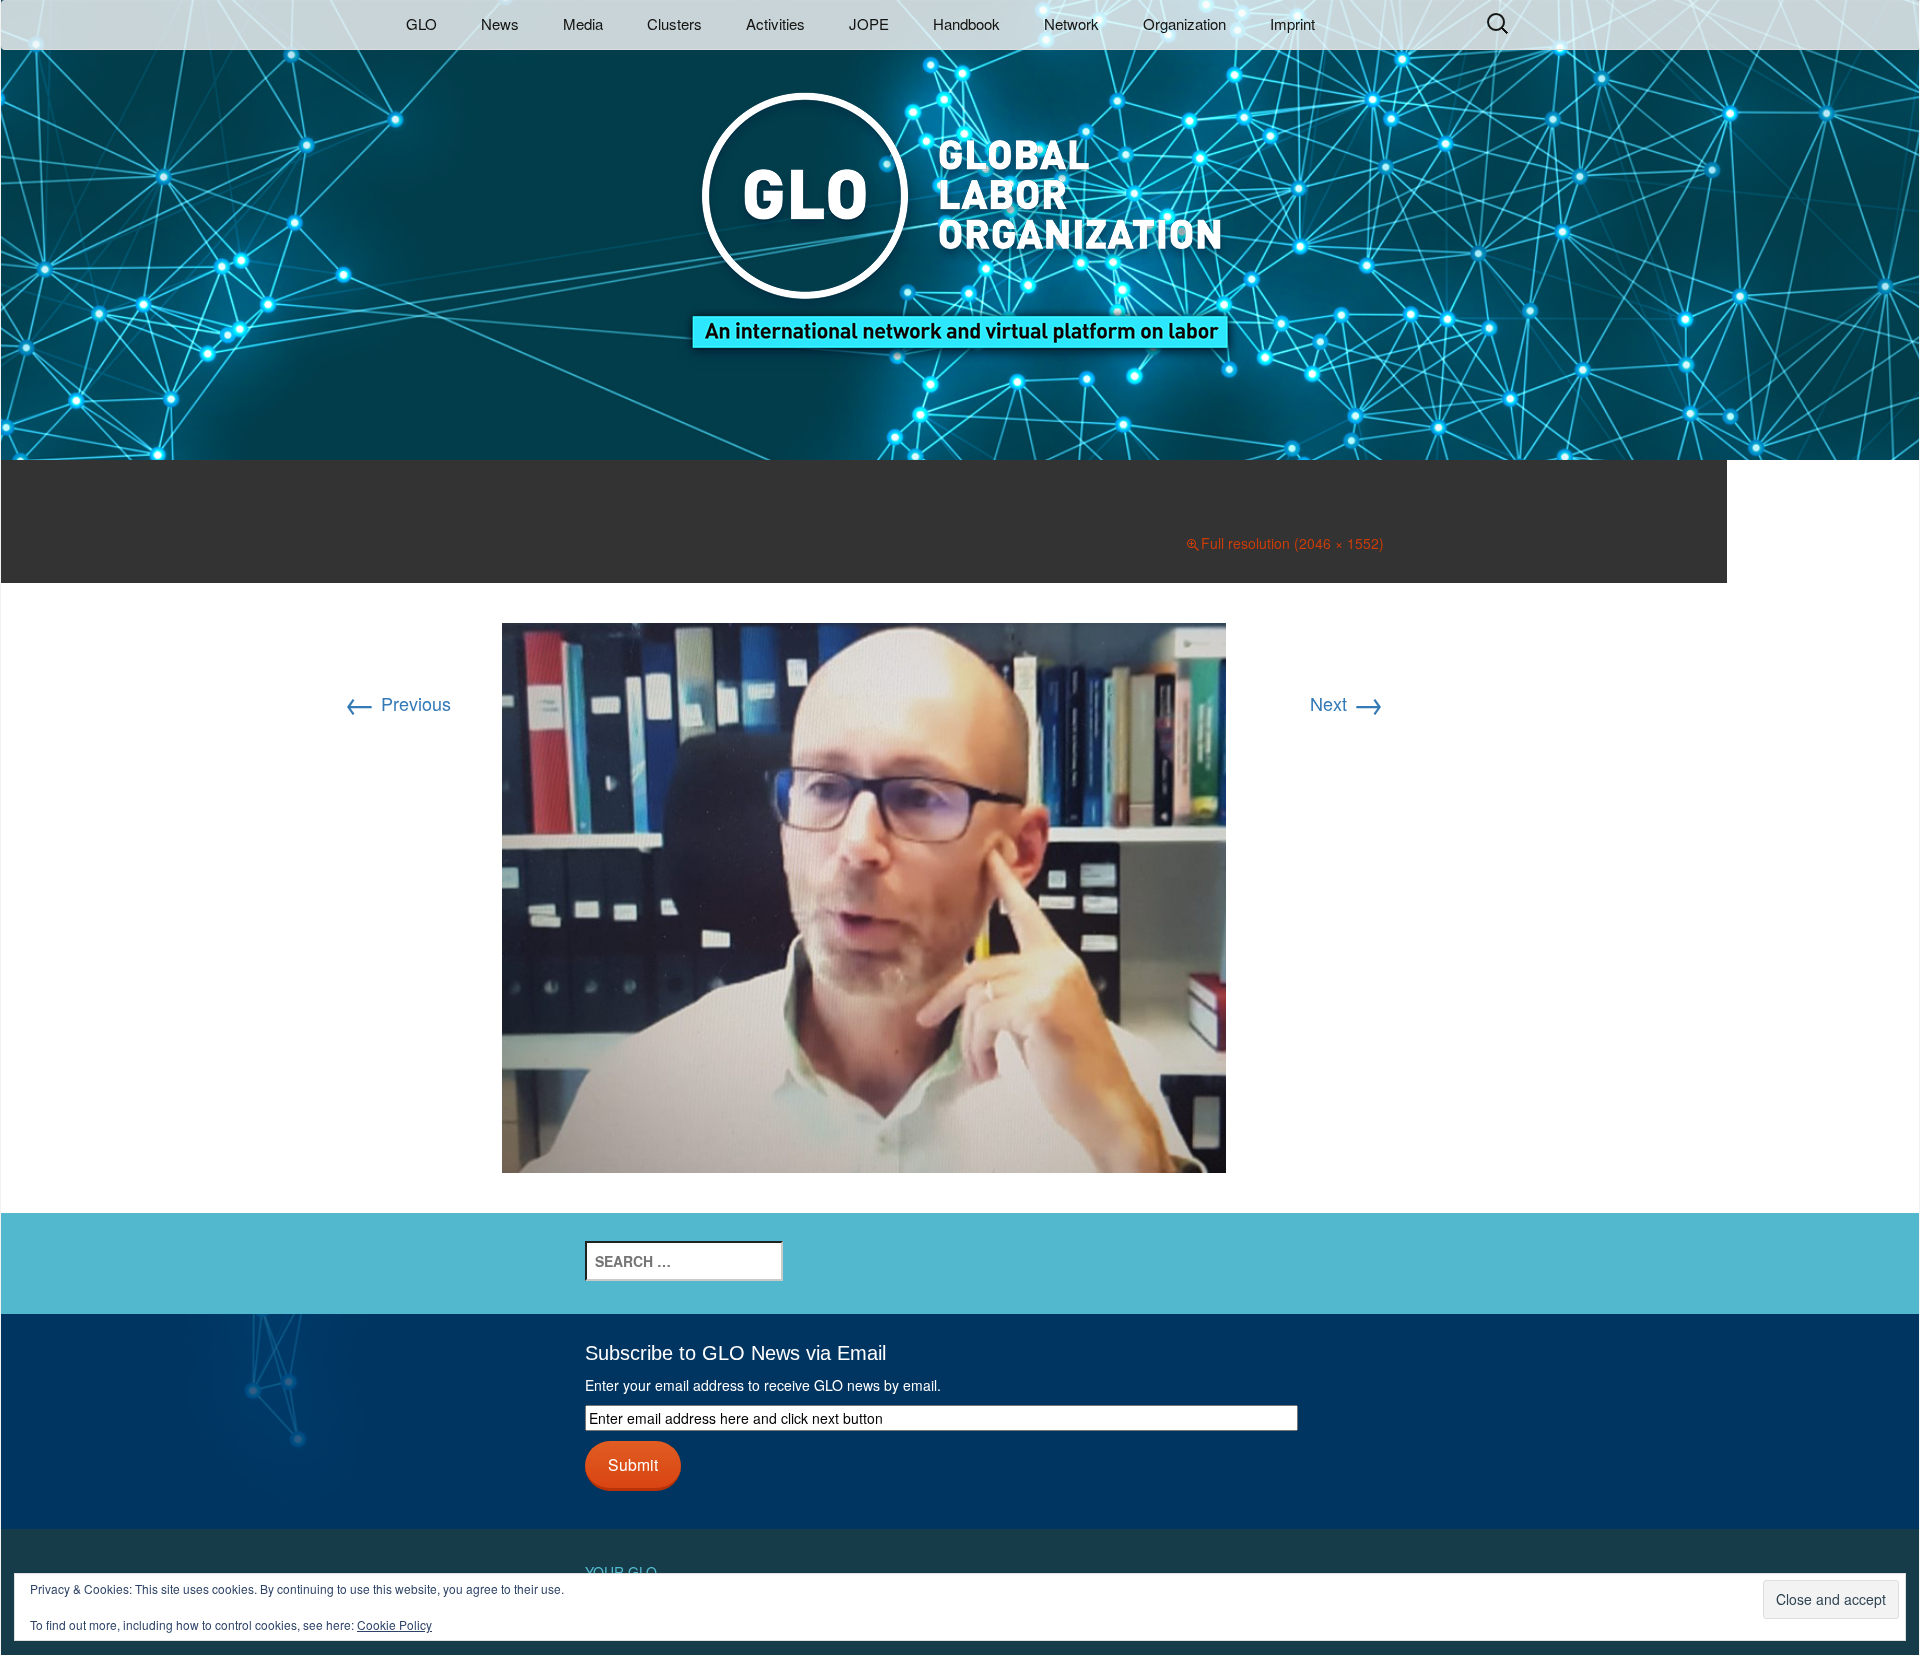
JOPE (869, 23)
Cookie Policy (394, 1624)
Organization (1184, 23)
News (500, 23)
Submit (633, 1464)
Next (1347, 703)
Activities (775, 23)
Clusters (674, 23)
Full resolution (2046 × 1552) (1292, 543)
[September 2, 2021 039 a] (864, 895)
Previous (397, 703)
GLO (421, 23)
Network (1071, 23)
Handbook (966, 23)
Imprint (1292, 23)
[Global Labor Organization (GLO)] (960, 205)
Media (583, 23)
